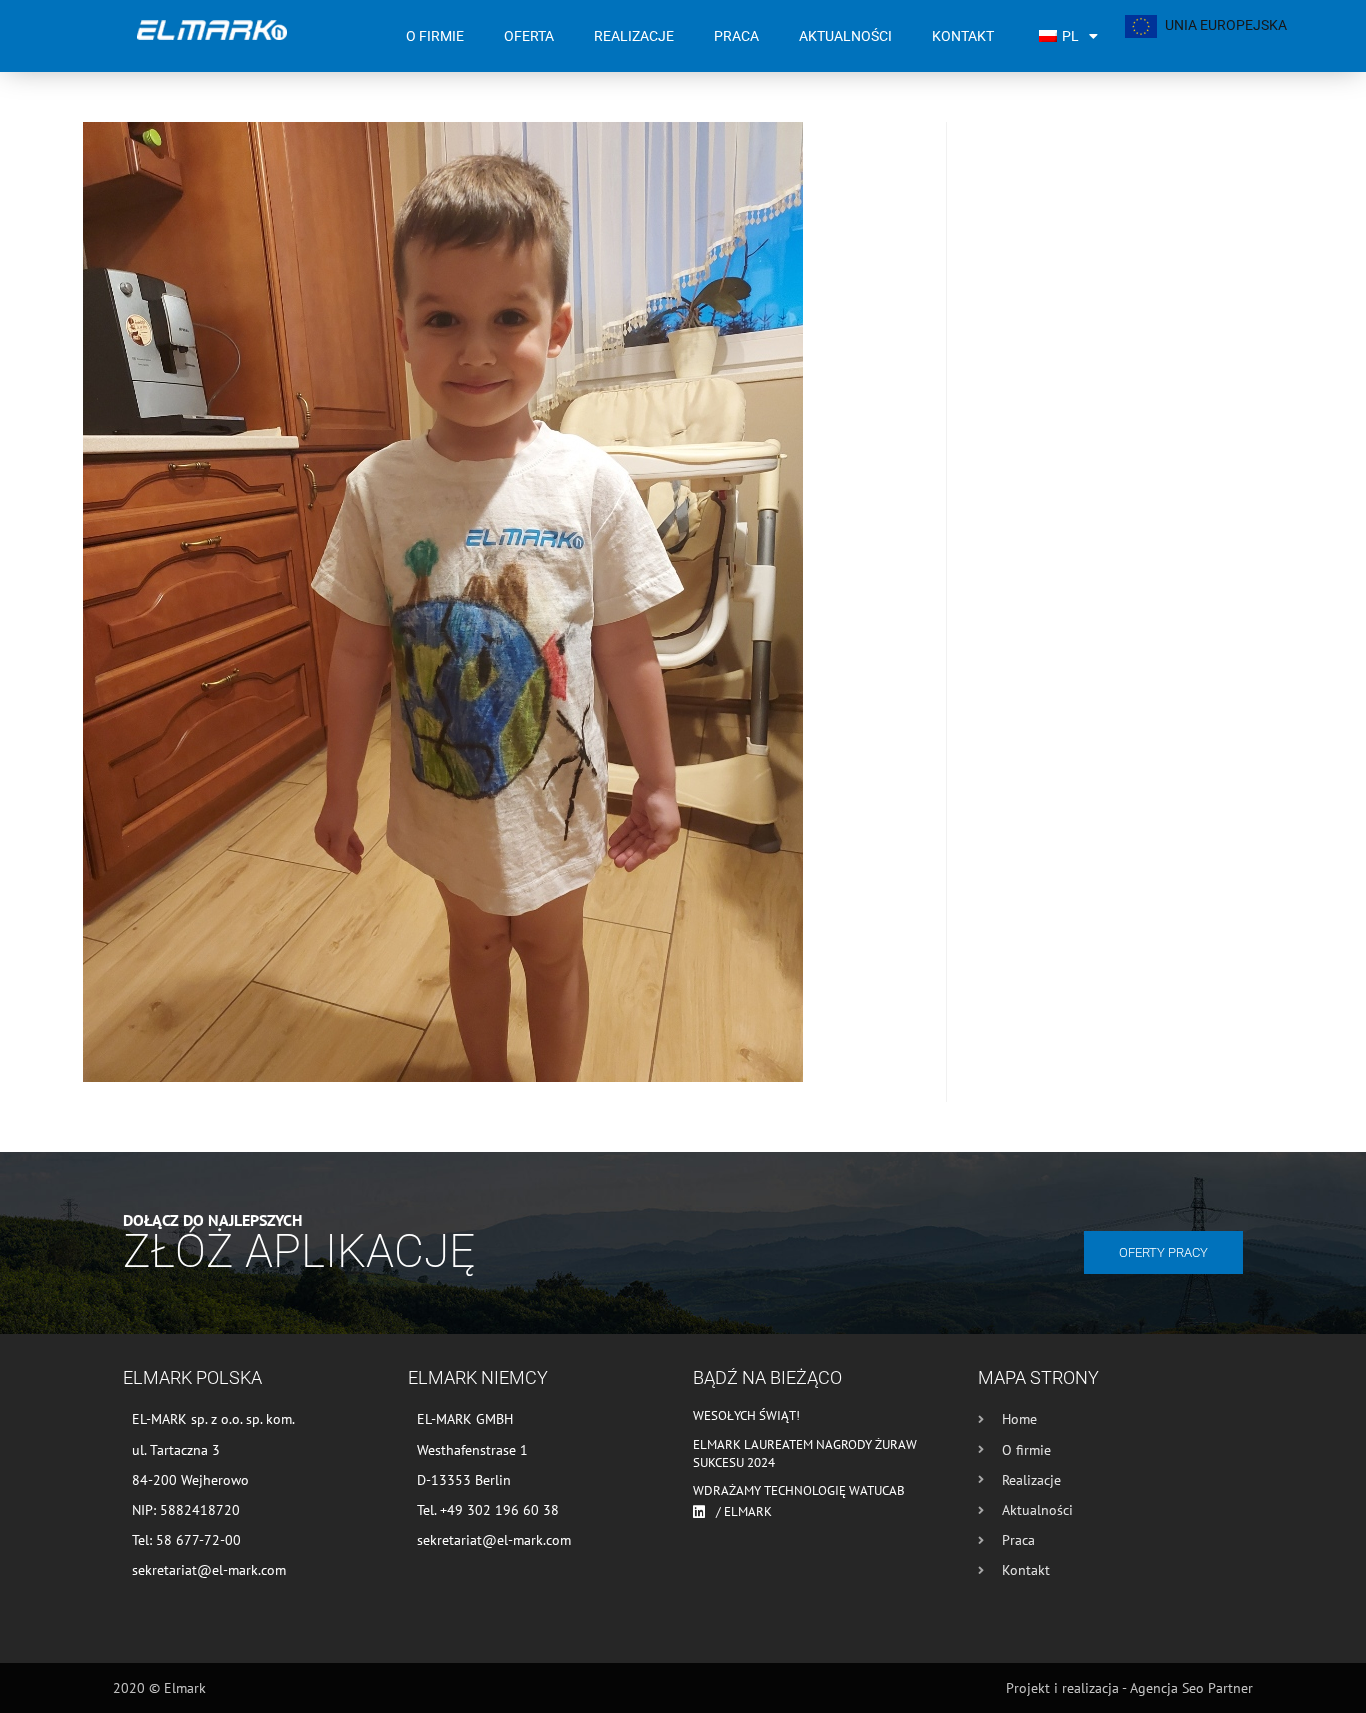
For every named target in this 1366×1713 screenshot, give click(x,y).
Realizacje (634, 36)
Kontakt (963, 36)
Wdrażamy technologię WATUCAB (799, 1490)
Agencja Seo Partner (1191, 1688)
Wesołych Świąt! (746, 1415)
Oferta (529, 36)
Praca (736, 36)
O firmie (435, 36)
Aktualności (845, 36)
